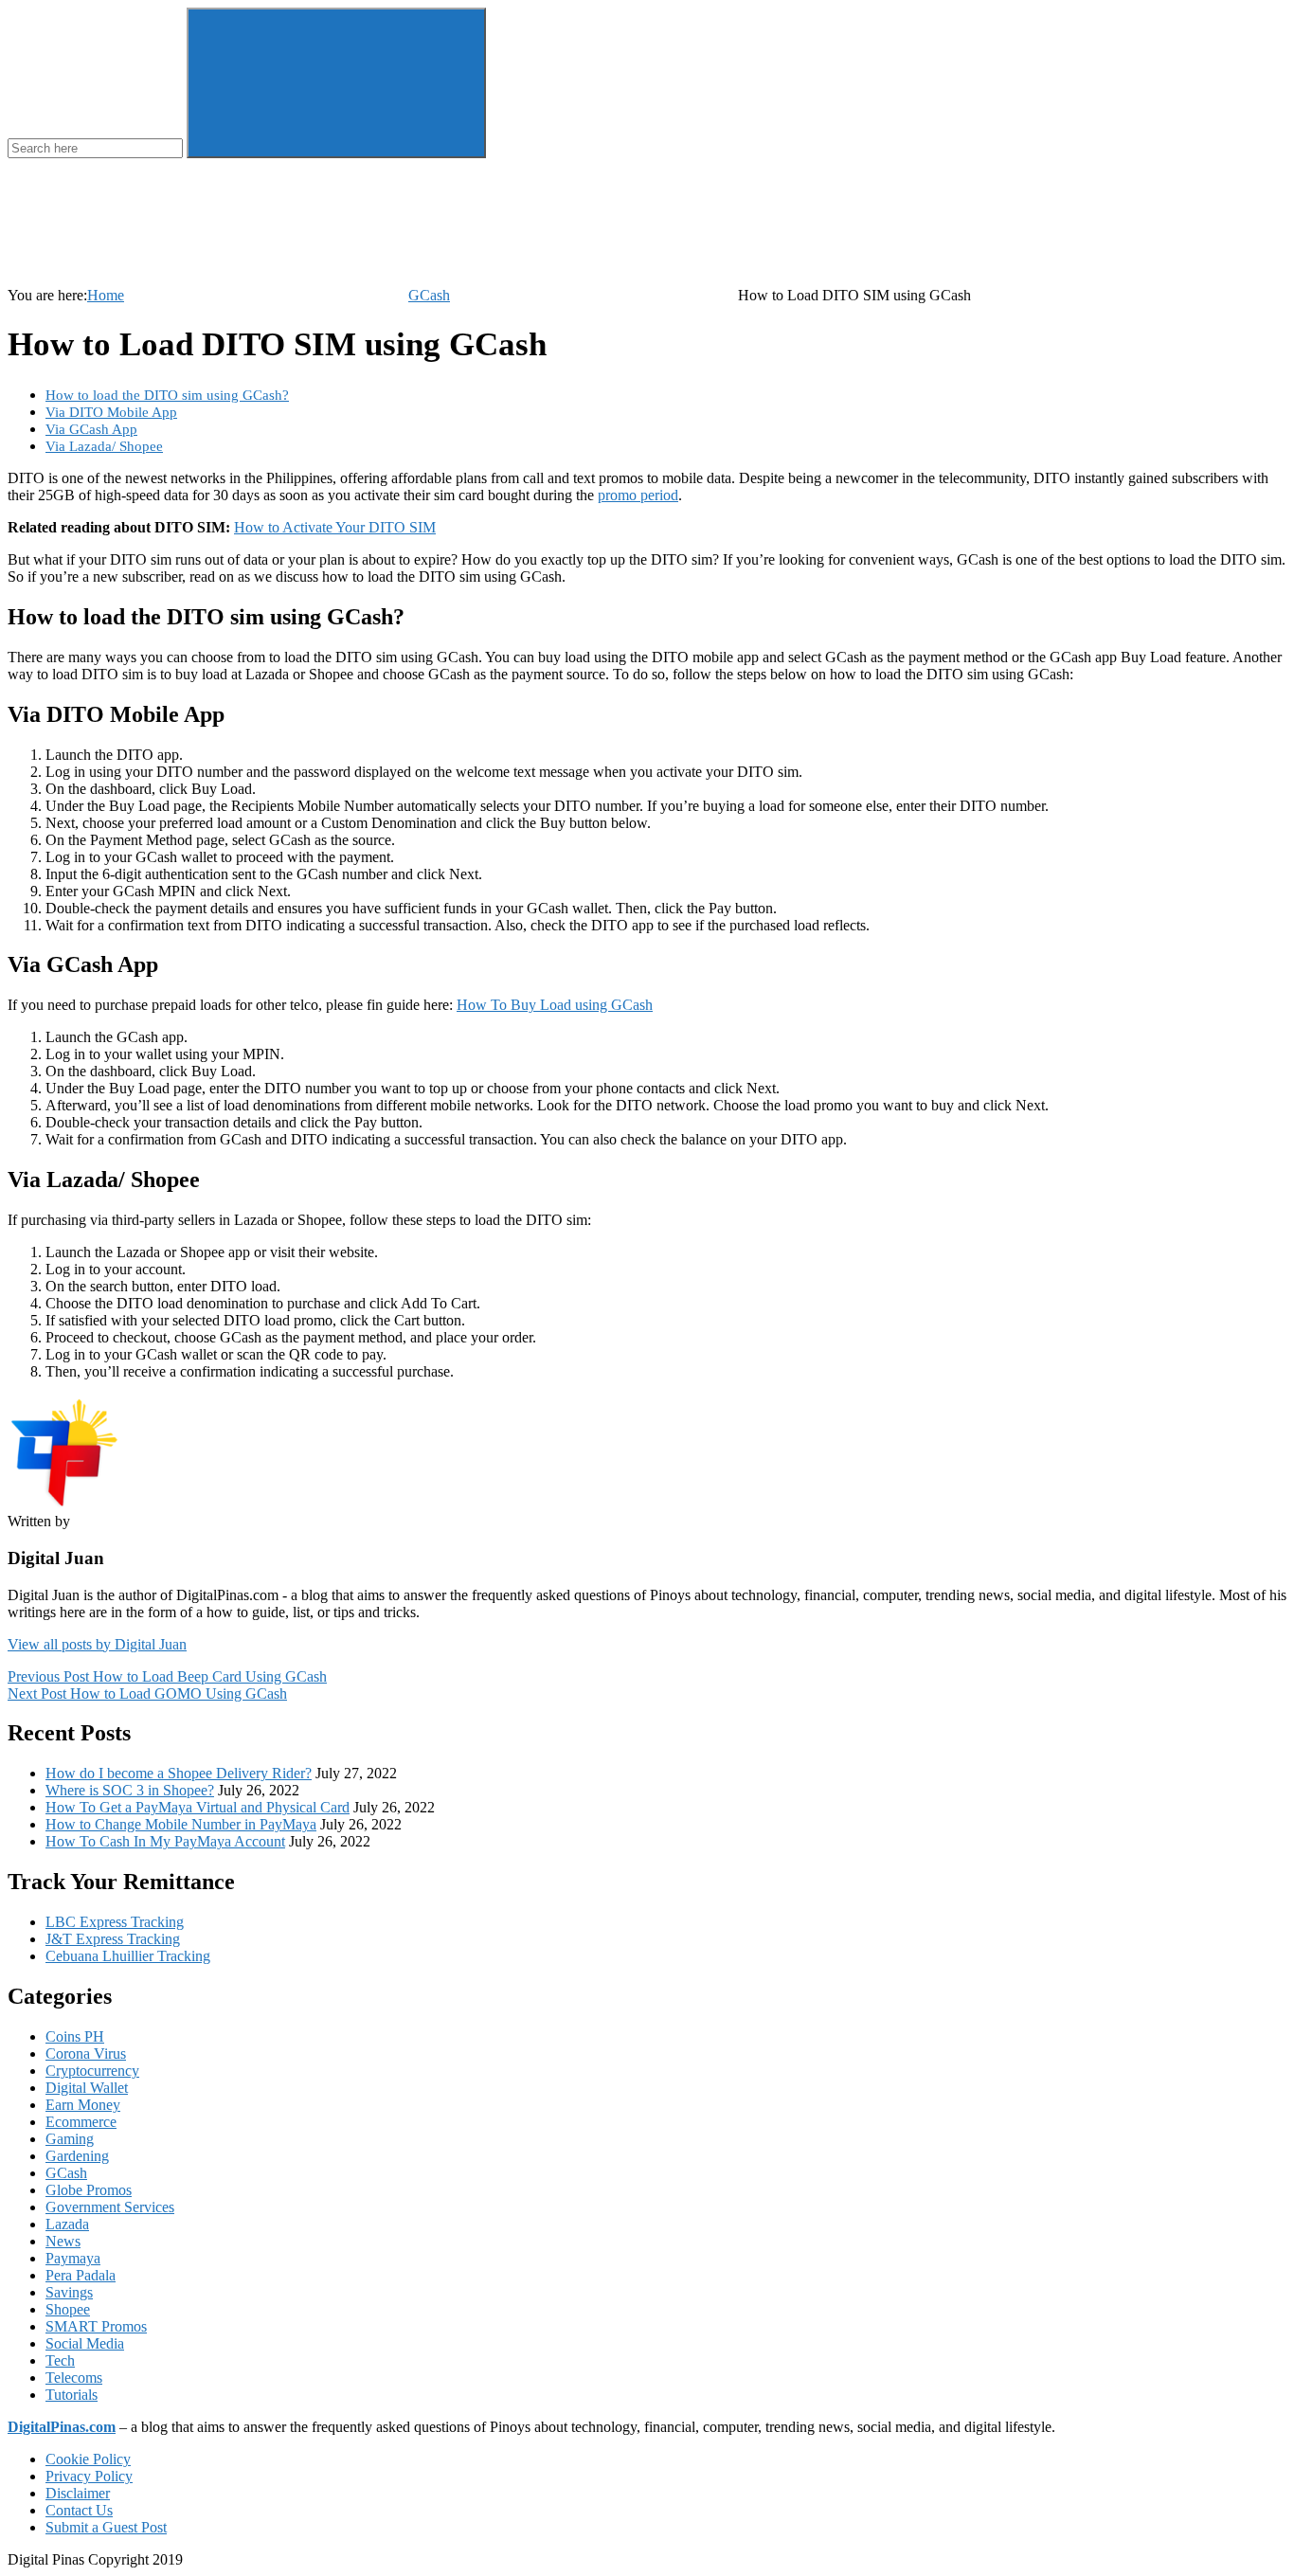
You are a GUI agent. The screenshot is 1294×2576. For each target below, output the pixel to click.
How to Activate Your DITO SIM (335, 527)
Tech (60, 2360)
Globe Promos (89, 2190)
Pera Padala (81, 2275)
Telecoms (74, 2378)
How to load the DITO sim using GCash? (167, 395)
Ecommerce (81, 2122)
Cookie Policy (88, 2459)
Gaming (70, 2139)
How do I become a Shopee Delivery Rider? (179, 1773)
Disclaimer (78, 2493)
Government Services (110, 2207)
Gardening (77, 2156)
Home (106, 295)
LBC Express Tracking (115, 1922)
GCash (429, 295)
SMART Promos (96, 2326)
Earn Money (83, 2105)
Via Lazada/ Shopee (104, 446)
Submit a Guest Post (106, 2527)
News (63, 2241)
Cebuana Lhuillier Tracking (128, 1956)
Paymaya (73, 2258)
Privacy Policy (89, 2476)
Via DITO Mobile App (111, 412)
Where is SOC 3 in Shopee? (130, 1790)
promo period (638, 495)
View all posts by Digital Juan (97, 1644)
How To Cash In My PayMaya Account (165, 1841)
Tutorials (72, 2395)
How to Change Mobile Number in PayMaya (181, 1824)
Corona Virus (86, 2054)
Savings (69, 2292)
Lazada (67, 2224)
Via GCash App (91, 429)
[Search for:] (97, 147)
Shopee (68, 2309)
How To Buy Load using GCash (555, 1005)
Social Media (85, 2343)
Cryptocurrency (92, 2071)
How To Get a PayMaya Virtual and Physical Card (198, 1807)
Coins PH (75, 2036)
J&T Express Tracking (113, 1939)
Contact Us (79, 2510)
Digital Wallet (87, 2088)
